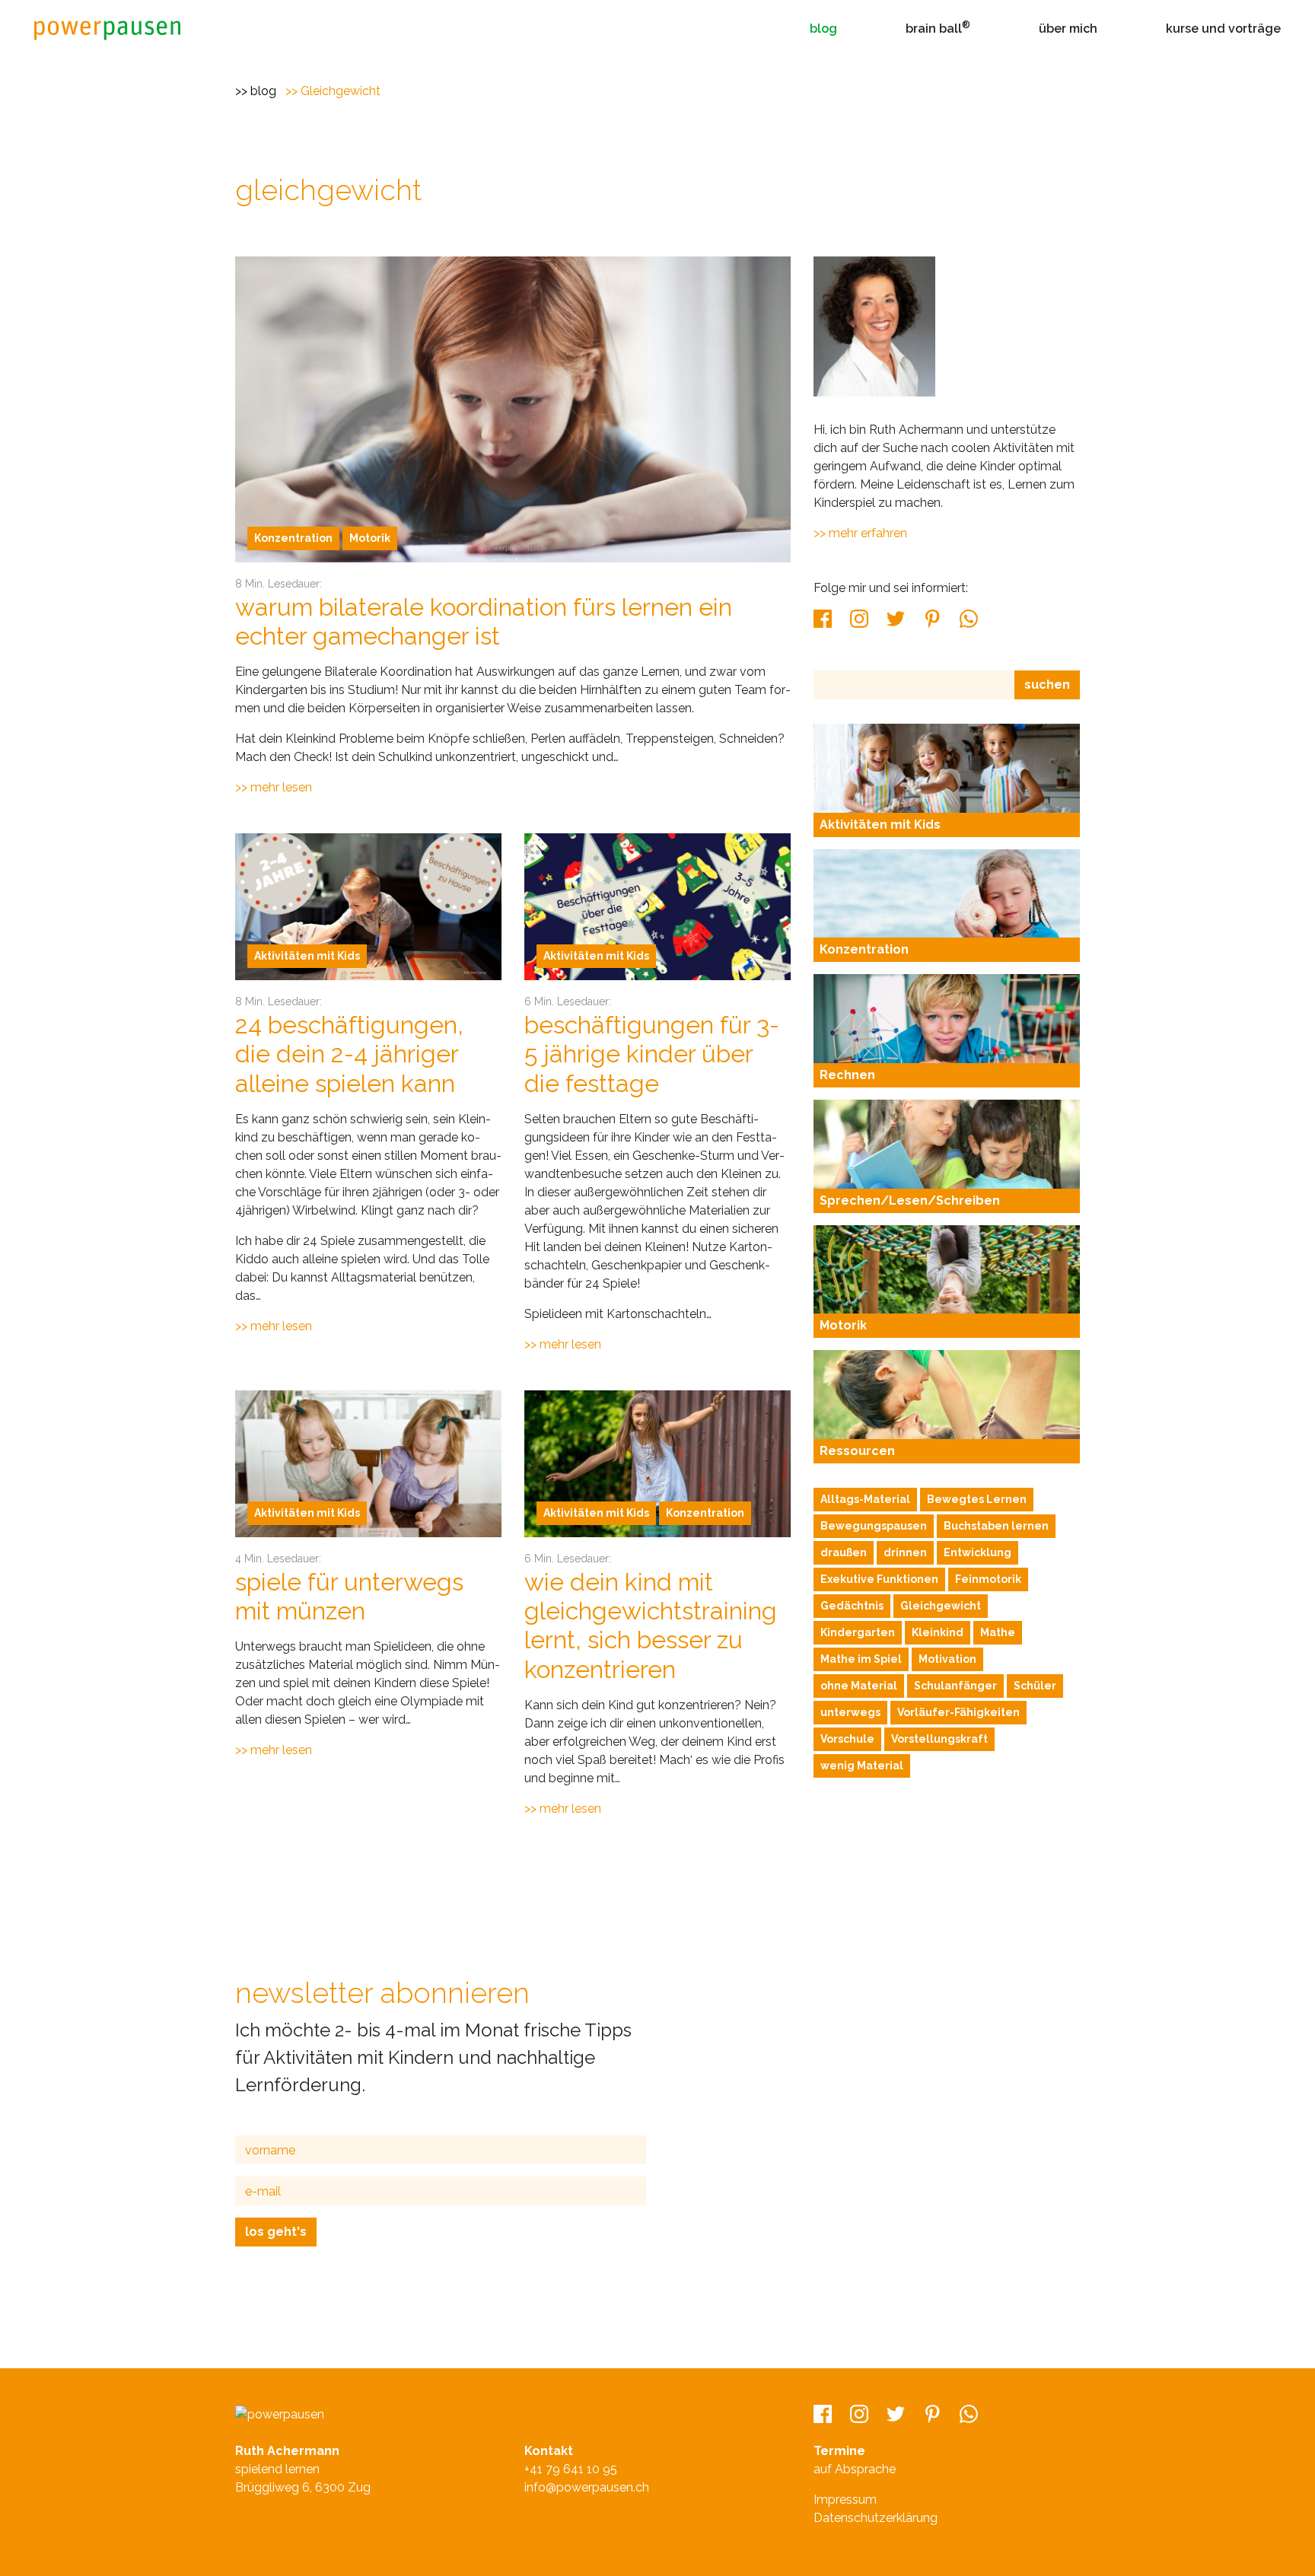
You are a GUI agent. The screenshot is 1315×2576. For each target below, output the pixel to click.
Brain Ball (938, 28)
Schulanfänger (955, 1686)
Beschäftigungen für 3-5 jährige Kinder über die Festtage (652, 1054)
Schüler (1035, 1686)
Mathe (998, 1632)
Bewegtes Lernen (977, 1499)
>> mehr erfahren (860, 533)
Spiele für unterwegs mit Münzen (349, 1596)
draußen (844, 1552)
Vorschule (847, 1739)
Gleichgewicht (341, 91)
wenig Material (862, 1766)
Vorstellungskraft (939, 1739)
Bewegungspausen (874, 1526)
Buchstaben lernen (996, 1526)
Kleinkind (938, 1632)
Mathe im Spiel (861, 1659)
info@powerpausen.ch (587, 2487)
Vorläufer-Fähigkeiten (958, 1712)
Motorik (370, 538)
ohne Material (859, 1686)
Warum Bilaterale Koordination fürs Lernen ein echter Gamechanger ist (484, 621)
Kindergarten (858, 1632)
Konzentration (293, 538)
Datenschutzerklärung (876, 2518)
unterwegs (850, 1712)
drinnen (905, 1552)
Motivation (947, 1659)
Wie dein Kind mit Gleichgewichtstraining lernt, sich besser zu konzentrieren (651, 1626)
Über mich (1068, 29)
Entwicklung (977, 1552)
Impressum (845, 2500)
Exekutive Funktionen (879, 1579)
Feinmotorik (988, 1579)
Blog (823, 29)
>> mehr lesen (274, 787)
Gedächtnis (852, 1606)
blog (263, 91)
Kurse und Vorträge (1223, 29)
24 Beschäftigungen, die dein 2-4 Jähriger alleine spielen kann (349, 1054)
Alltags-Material (865, 1499)
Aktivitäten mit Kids (307, 956)
